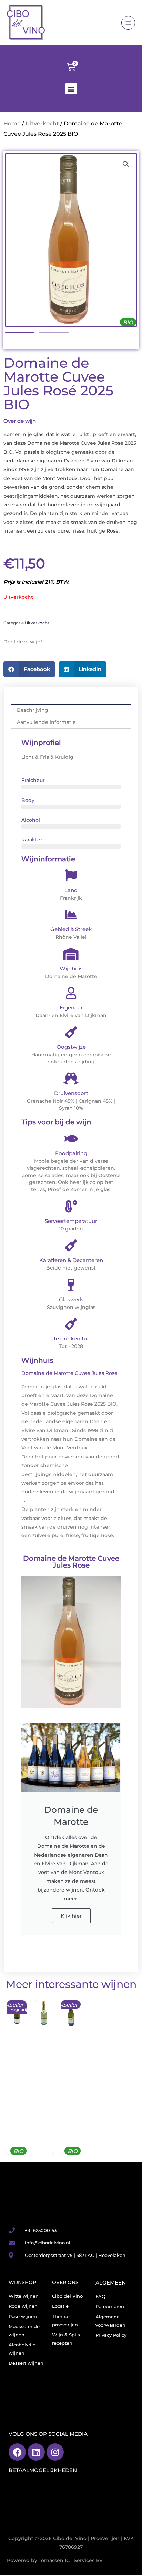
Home (12, 123)
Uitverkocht (42, 123)
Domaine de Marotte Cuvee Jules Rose (71, 1562)
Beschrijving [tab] (33, 710)
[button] (71, 89)
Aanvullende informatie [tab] (46, 722)
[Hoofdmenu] (128, 23)
